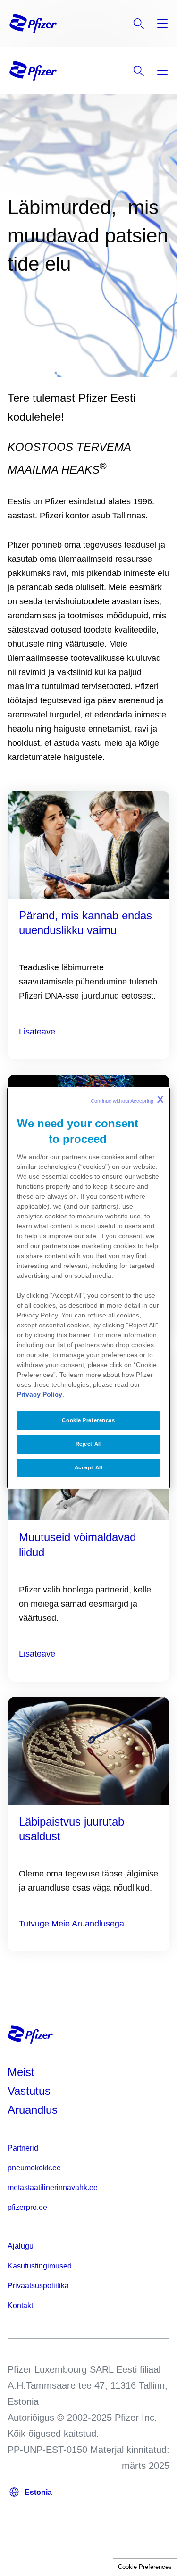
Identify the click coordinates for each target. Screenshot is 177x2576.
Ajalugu (21, 2246)
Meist (21, 2072)
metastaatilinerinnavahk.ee (53, 2188)
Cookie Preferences (145, 2567)
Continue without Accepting (127, 1100)
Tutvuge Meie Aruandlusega (72, 1924)
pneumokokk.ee (34, 2168)
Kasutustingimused (40, 2266)
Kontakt (20, 2305)
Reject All (89, 1444)
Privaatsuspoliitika (38, 2286)
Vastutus (29, 2091)
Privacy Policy (40, 1394)
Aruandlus (33, 2110)
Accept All (89, 1467)
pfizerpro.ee (27, 2207)
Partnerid (23, 2148)
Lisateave (37, 1032)
